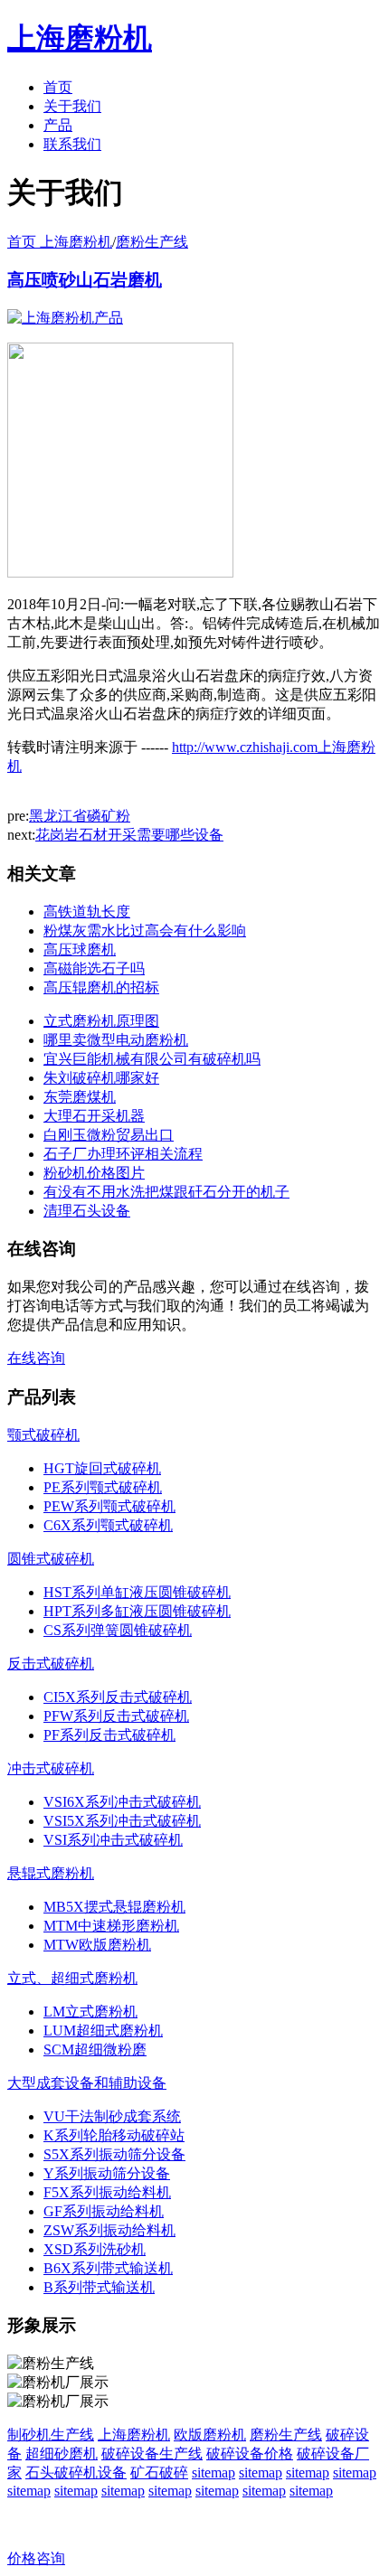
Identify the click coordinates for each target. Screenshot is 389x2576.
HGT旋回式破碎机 (102, 1468)
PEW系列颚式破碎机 (109, 1506)
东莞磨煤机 (80, 1097)
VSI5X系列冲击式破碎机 (122, 1821)
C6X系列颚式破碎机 (108, 1525)
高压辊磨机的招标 (101, 987)
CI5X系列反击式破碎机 (118, 1697)
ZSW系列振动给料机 (109, 2230)
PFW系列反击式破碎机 (116, 1716)
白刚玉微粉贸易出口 (109, 1135)
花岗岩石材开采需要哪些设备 (129, 835)
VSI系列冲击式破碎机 (113, 1840)
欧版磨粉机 (210, 2435)
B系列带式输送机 (99, 2287)
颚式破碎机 (43, 1435)
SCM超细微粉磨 (95, 2050)
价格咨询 (36, 2558)
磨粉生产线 (152, 242)
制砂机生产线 (51, 2435)
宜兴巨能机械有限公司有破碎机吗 (152, 1059)
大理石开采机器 (94, 1116)
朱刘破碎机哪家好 (101, 1078)
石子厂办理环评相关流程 (123, 1154)
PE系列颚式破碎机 (103, 1487)
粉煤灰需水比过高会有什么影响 (145, 931)
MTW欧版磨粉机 (97, 1945)
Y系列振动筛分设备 (107, 2173)
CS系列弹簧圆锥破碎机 (118, 1630)
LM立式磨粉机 (90, 2012)
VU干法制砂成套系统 (112, 2116)
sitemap (213, 2473)
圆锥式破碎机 (51, 1559)
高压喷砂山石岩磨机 (85, 280)
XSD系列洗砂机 (95, 2249)
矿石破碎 (159, 2473)
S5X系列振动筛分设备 (114, 2154)
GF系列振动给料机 (104, 2211)
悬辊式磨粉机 (51, 1873)
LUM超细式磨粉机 (103, 2031)
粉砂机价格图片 (94, 1173)
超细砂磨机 (62, 2454)
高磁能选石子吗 (94, 968)
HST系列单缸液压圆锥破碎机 (137, 1592)
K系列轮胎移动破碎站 (114, 2135)
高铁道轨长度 (87, 912)
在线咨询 (36, 1358)
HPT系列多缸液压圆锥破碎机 (137, 1611)
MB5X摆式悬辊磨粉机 (114, 1907)
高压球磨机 (80, 950)
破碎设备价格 (250, 2454)
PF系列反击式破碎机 (109, 1735)
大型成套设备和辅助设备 (87, 2083)
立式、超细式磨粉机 (72, 1978)
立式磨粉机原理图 (101, 1021)
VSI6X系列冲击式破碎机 (122, 1802)
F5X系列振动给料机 (107, 2192)
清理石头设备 (87, 1211)
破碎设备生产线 (152, 2454)
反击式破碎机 (51, 1664)
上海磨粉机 (134, 2435)
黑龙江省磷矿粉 (80, 816)
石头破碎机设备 (76, 2473)
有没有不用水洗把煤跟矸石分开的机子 (166, 1192)
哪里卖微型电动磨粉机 (116, 1040)
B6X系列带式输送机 (108, 2268)
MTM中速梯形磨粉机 (111, 1926)
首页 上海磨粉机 (60, 242)
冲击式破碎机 (51, 1768)
